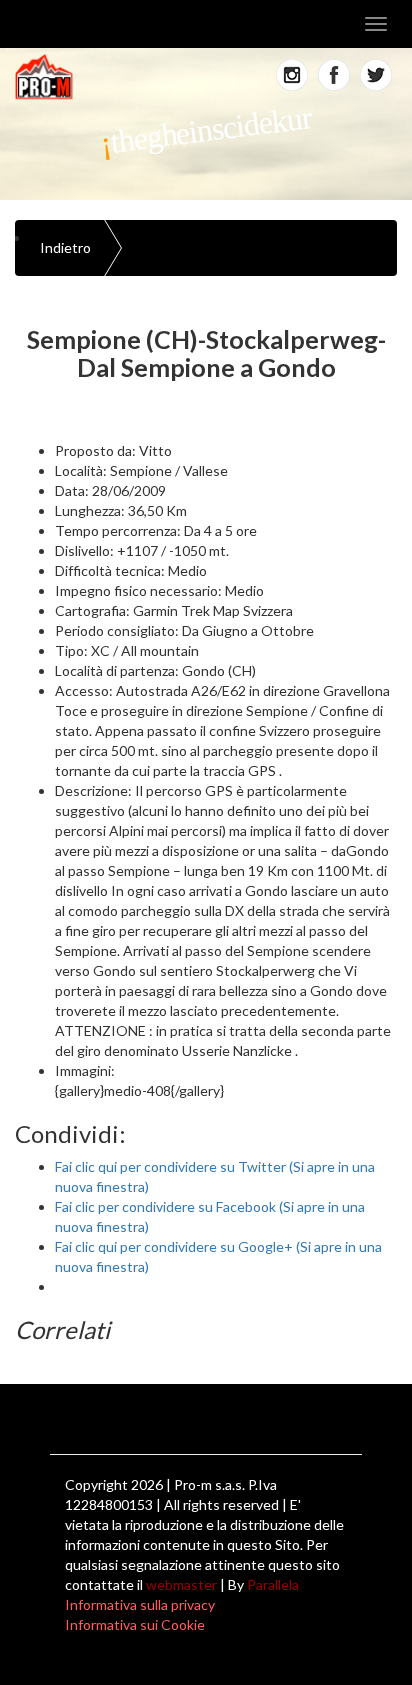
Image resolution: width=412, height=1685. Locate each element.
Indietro (65, 247)
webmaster (181, 1584)
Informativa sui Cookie (135, 1624)
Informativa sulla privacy (140, 1604)
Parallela (273, 1584)
